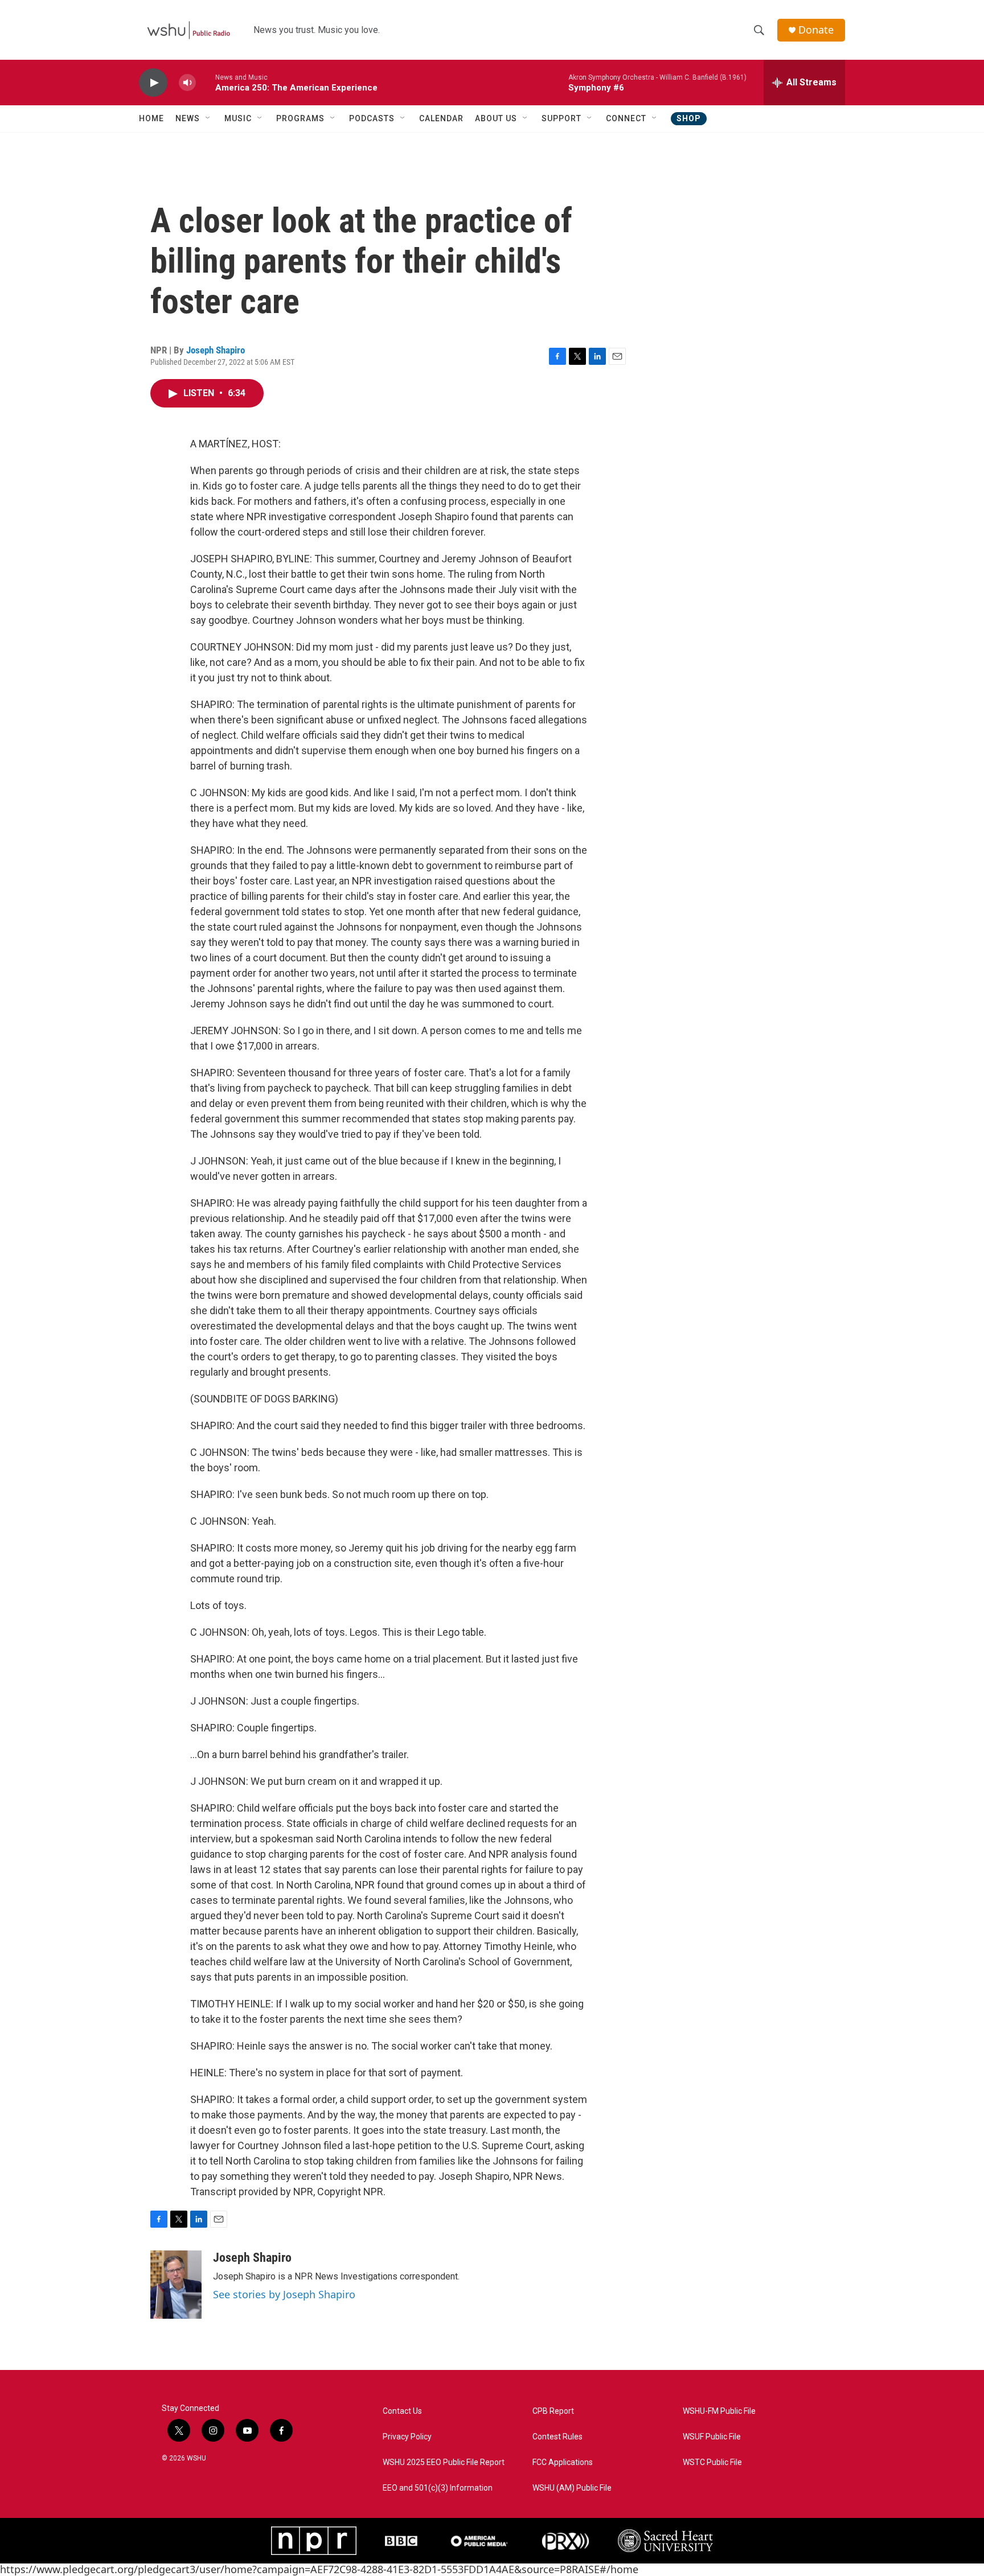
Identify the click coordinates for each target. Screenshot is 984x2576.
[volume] (187, 83)
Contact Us (402, 2411)
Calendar (441, 118)
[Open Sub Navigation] (208, 118)
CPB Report (553, 2411)
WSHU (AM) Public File (572, 2488)
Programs (300, 118)
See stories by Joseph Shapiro (284, 2294)
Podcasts (372, 118)
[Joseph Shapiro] (176, 2285)
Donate (816, 30)
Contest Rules (557, 2437)
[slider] (206, 82)
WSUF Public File (712, 2437)
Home (151, 118)
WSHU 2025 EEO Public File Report (444, 2462)
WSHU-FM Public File (719, 2411)
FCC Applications (563, 2462)
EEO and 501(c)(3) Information (438, 2488)
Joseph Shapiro (216, 350)
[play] (153, 83)
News (188, 118)
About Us (496, 118)
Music (238, 118)
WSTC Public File (712, 2462)
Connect (626, 118)
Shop (689, 118)
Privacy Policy (407, 2437)
